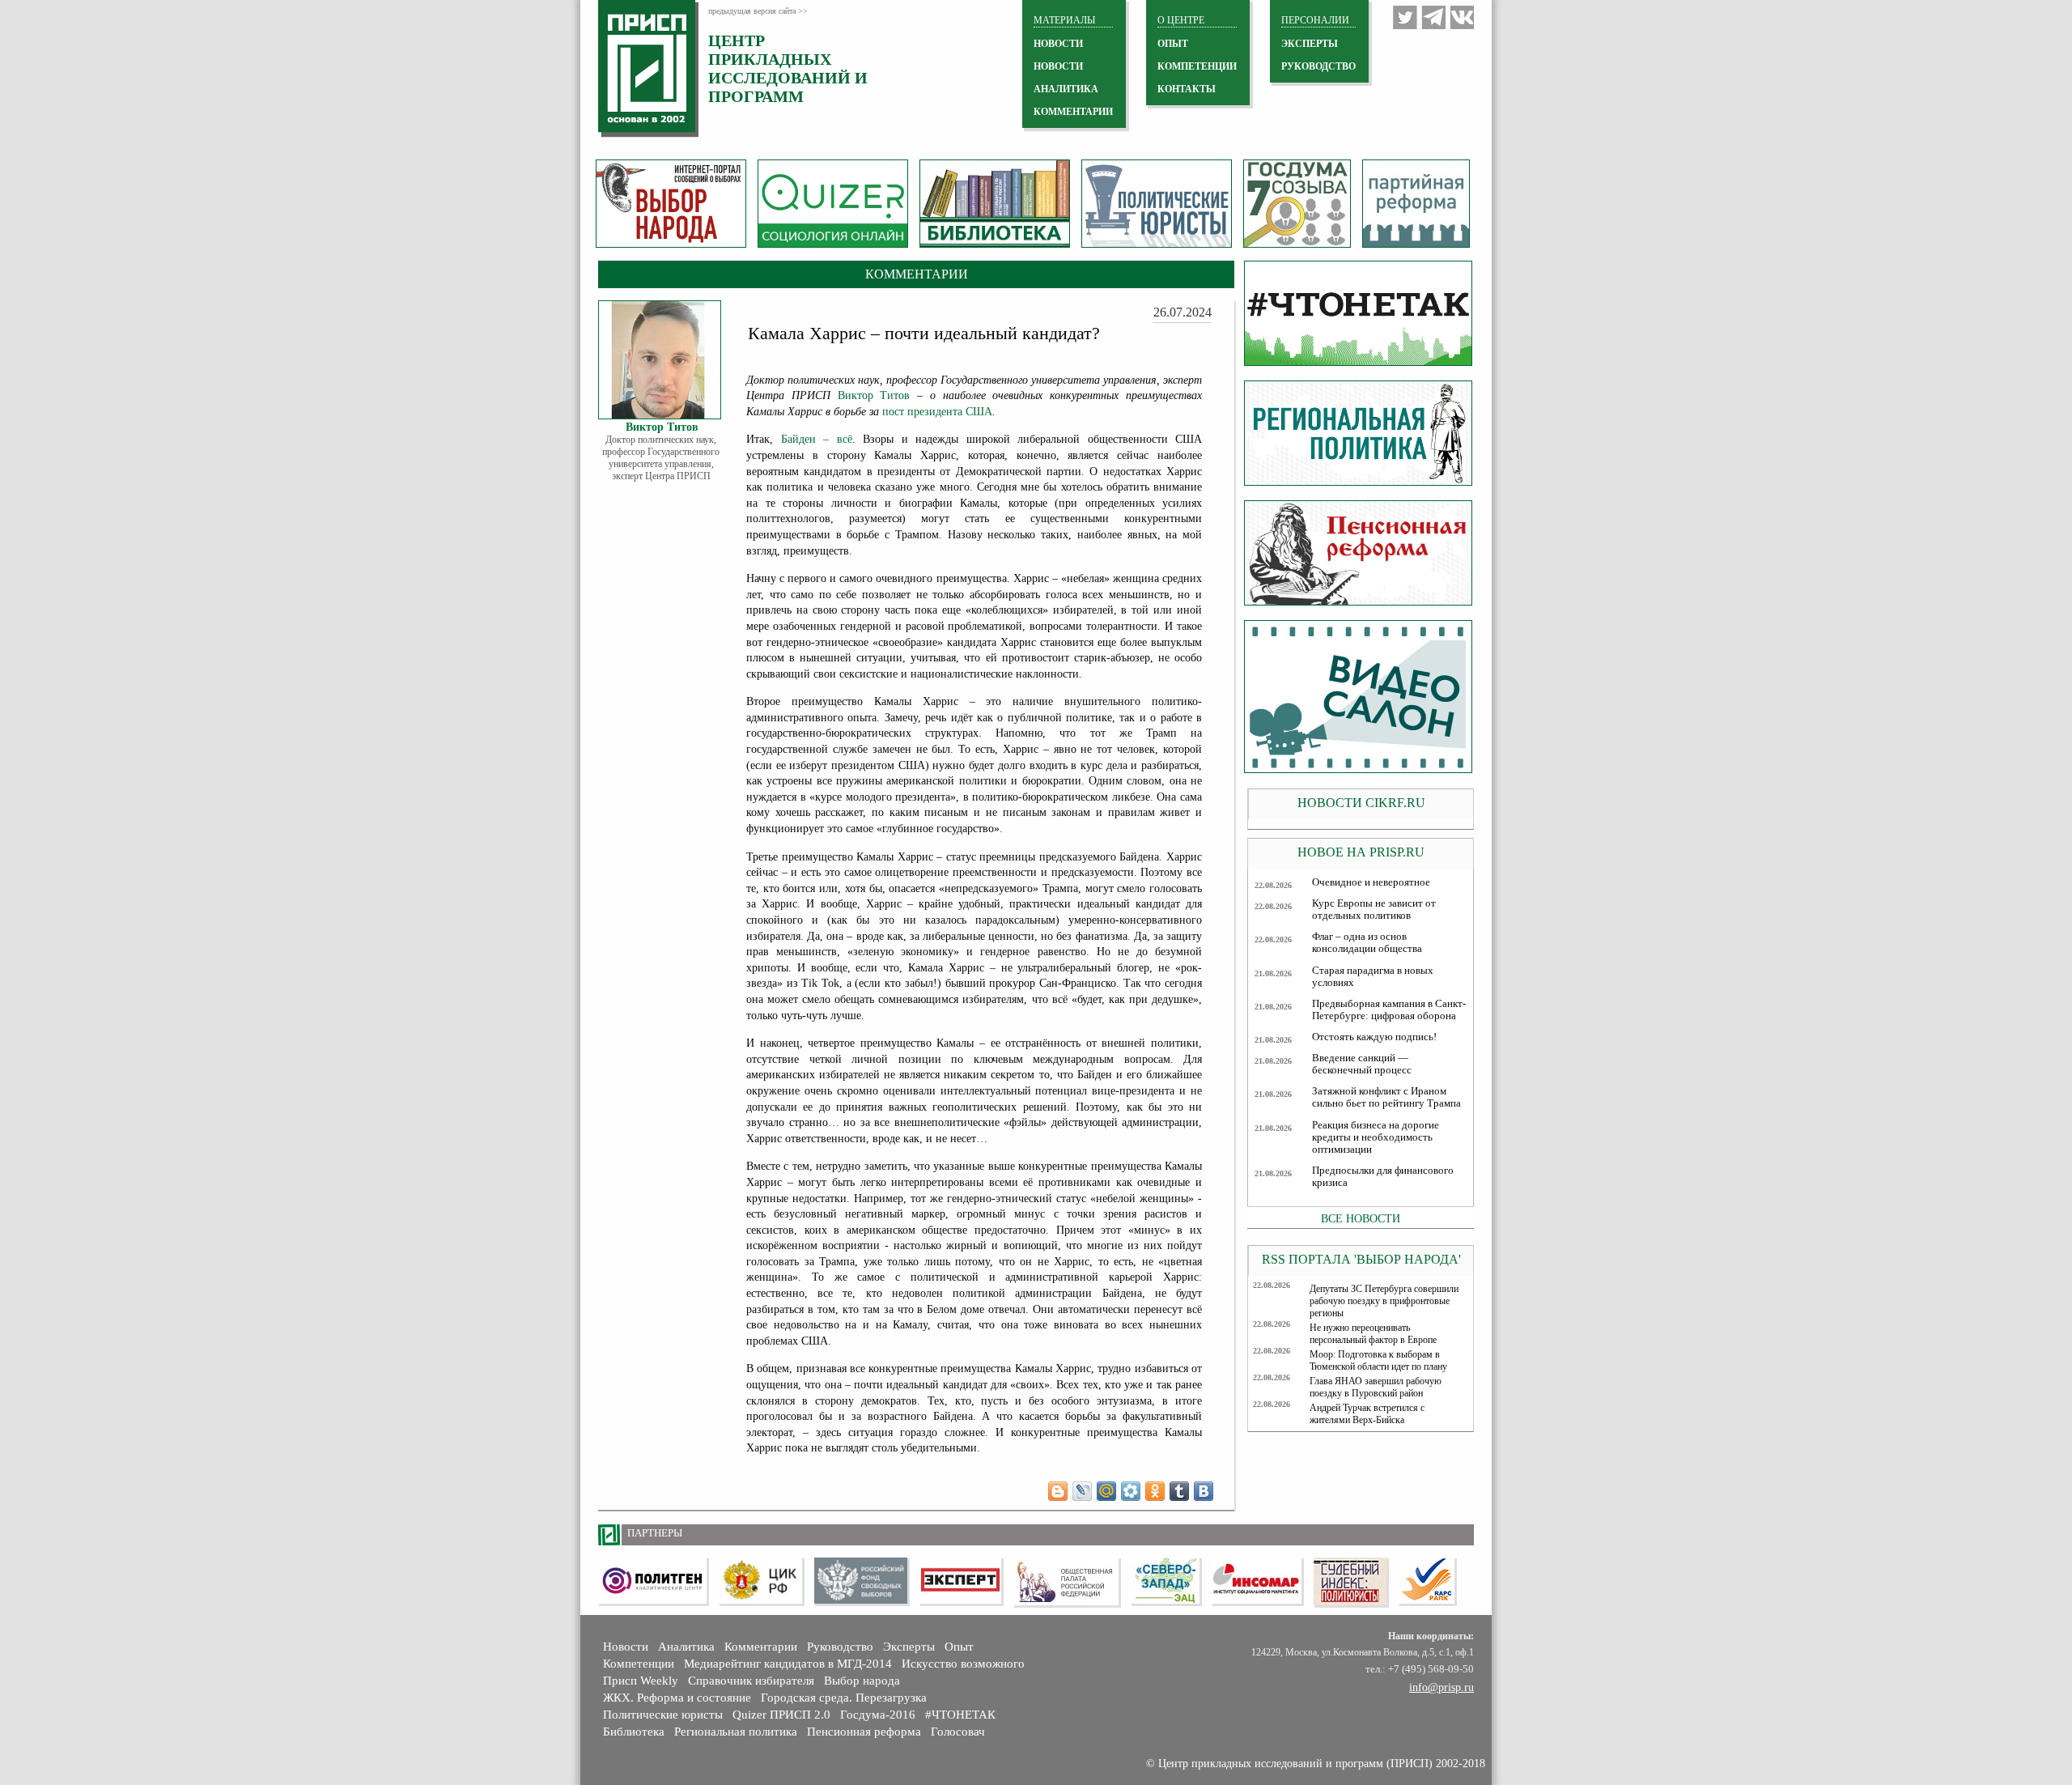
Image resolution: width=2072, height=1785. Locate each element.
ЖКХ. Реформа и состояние (677, 1698)
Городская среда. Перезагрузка (844, 1698)
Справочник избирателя (751, 1681)
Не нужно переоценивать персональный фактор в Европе (1373, 1334)
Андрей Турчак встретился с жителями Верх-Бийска (1367, 1414)
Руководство (1318, 66)
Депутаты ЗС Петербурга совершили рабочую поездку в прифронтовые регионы (1384, 1301)
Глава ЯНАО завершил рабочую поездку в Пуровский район (1376, 1387)
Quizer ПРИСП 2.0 (781, 1715)
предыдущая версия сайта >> (758, 11)
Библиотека (634, 1732)
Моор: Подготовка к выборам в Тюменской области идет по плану (1378, 1360)
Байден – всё (817, 439)
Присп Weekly (641, 1681)
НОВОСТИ (1058, 44)
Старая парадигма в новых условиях (1373, 977)
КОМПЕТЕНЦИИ (1197, 66)
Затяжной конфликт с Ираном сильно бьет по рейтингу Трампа (1386, 1097)
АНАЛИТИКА (1066, 89)
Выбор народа (862, 1681)
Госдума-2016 (878, 1715)
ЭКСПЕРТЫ (1310, 44)
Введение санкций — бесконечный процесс (1362, 1064)
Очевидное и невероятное (1371, 882)
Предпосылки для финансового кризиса (1383, 1177)
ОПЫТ (1173, 44)
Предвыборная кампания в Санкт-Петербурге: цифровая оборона (1389, 1010)
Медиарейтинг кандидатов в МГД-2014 (788, 1664)
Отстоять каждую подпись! (1374, 1037)
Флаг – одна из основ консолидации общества (1367, 943)
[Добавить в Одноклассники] (1155, 1491)
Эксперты (909, 1647)
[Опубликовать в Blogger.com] (1058, 1491)
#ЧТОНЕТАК (960, 1715)
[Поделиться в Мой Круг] (1131, 1491)
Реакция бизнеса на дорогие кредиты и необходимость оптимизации (1376, 1137)
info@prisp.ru (1441, 1687)
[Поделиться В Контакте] (1204, 1491)
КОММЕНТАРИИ (1073, 112)
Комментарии (761, 1647)
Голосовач (958, 1732)
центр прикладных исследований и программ (788, 68)
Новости (626, 1647)
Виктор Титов (874, 395)
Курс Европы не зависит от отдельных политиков (1374, 909)
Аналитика (686, 1647)
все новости (1361, 1218)
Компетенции (639, 1664)
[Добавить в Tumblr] (1179, 1491)
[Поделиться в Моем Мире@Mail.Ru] (1106, 1491)
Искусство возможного (963, 1664)
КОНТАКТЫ (1187, 89)
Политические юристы (663, 1715)
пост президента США (937, 412)
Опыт (959, 1647)
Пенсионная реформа (864, 1732)
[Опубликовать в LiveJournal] (1082, 1491)
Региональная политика (736, 1732)
